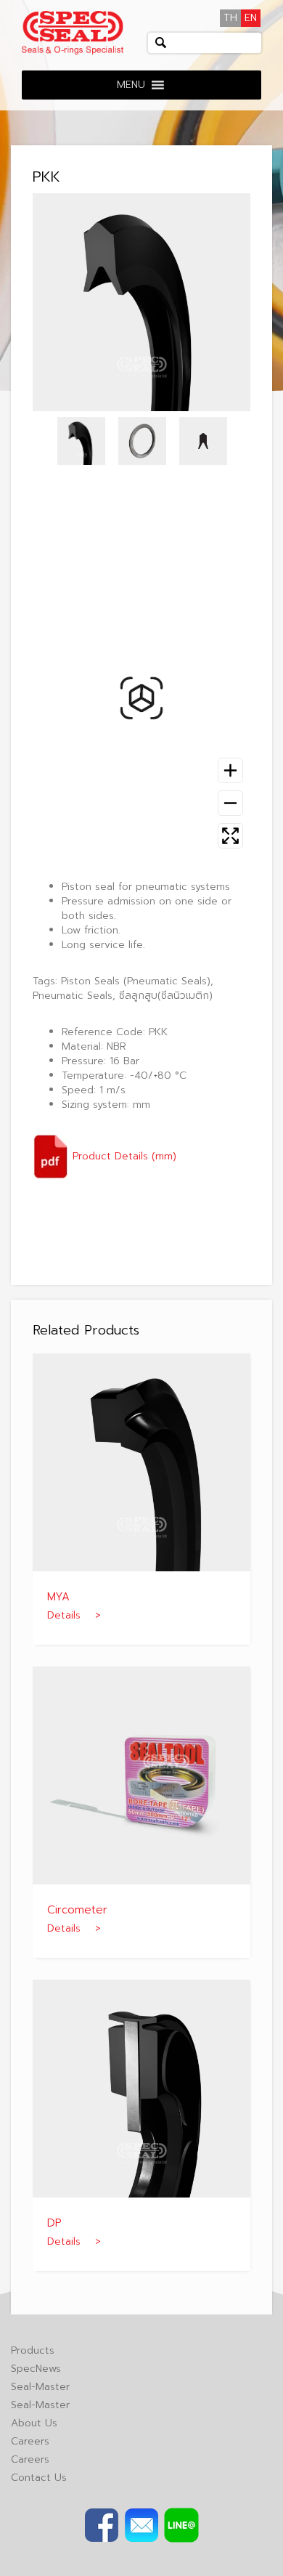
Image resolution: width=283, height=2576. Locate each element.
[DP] (141, 2088)
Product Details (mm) (123, 1156)
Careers (30, 2441)
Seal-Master (40, 2387)
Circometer (77, 1910)
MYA (58, 1597)
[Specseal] (73, 32)
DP (54, 2223)
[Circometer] (141, 1775)
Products (33, 2350)
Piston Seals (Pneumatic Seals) (136, 981)
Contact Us (39, 2478)
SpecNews (36, 2369)
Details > (74, 1615)
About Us (34, 2423)
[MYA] (141, 1462)
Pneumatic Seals (73, 996)
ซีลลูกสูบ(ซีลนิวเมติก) (166, 996)
